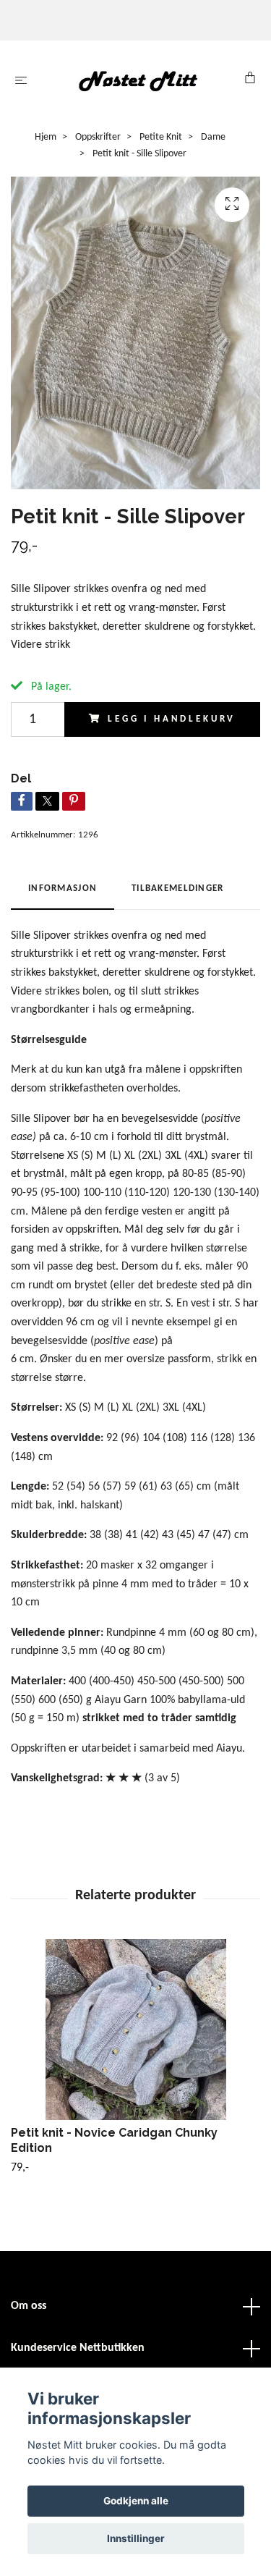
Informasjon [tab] (63, 888)
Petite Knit (161, 137)
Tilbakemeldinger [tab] (177, 888)
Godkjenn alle (136, 2501)
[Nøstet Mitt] (138, 81)
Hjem (46, 137)
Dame (213, 137)
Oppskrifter (98, 137)
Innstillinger (136, 2538)
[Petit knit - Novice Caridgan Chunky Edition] (135, 2030)
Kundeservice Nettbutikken (78, 2348)
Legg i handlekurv (172, 719)
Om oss (29, 2306)
